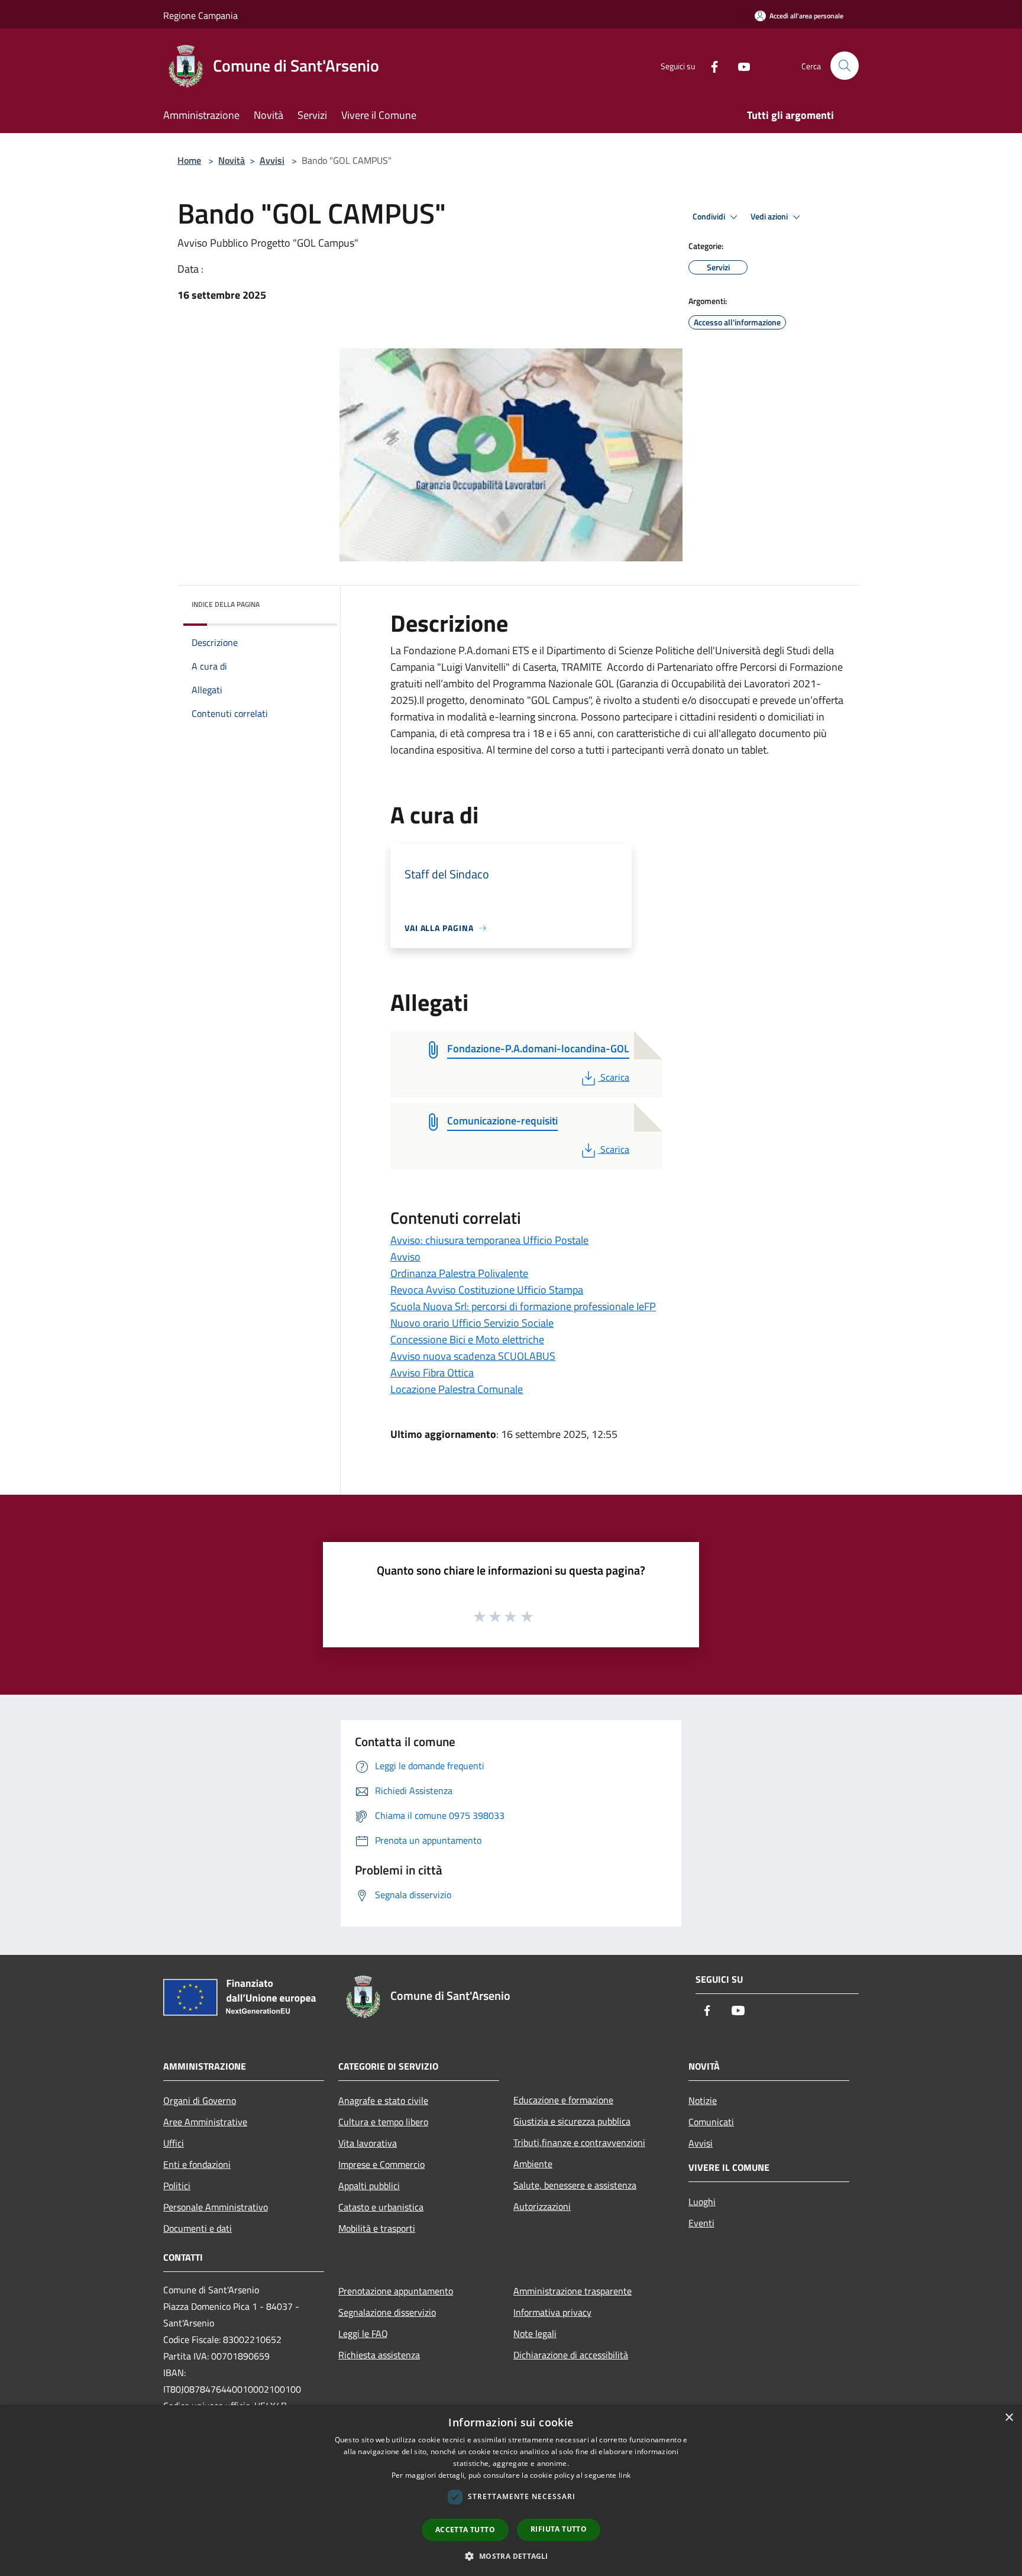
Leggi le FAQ (363, 2333)
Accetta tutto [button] (465, 2530)
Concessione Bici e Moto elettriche (467, 1339)
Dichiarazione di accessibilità (571, 2355)
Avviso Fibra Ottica (432, 1373)
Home (189, 160)
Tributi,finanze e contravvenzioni (579, 2142)
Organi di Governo (200, 2100)
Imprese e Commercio (381, 2164)
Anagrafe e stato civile (383, 2100)
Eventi (701, 2223)
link (625, 2475)
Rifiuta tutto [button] (559, 2529)
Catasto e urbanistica (381, 2207)
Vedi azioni (770, 216)
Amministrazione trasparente (573, 2291)
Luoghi (702, 2202)
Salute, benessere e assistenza (575, 2185)
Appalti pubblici (369, 2186)
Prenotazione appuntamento (396, 2291)
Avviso (405, 1257)
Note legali (535, 2333)
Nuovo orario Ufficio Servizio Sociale (472, 1323)
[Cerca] (845, 66)
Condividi (710, 216)
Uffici (174, 2143)
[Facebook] (710, 65)
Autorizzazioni (542, 2206)
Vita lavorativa (368, 2143)
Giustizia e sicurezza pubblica (572, 2121)
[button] (511, 2556)
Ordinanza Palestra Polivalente (459, 1273)
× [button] (1009, 2418)
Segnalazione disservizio (387, 2312)
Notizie (703, 2100)
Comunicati (711, 2122)
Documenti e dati (198, 2228)
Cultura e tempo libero (383, 2122)
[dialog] (511, 2491)
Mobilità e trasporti (377, 2228)
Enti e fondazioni (197, 2164)
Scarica (615, 1077)
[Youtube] (739, 65)
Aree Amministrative (205, 2122)
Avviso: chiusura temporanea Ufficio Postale (489, 1240)
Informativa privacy (552, 2312)
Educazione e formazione (563, 2100)
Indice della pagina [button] (226, 604)
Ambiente (533, 2164)
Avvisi (272, 160)
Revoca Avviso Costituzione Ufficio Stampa (487, 1290)
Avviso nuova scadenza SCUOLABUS (473, 1356)
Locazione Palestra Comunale (457, 1389)
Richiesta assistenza (379, 2355)
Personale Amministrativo (216, 2207)
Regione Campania (200, 15)
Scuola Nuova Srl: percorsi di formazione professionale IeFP (523, 1306)
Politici (177, 2186)
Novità (232, 160)
